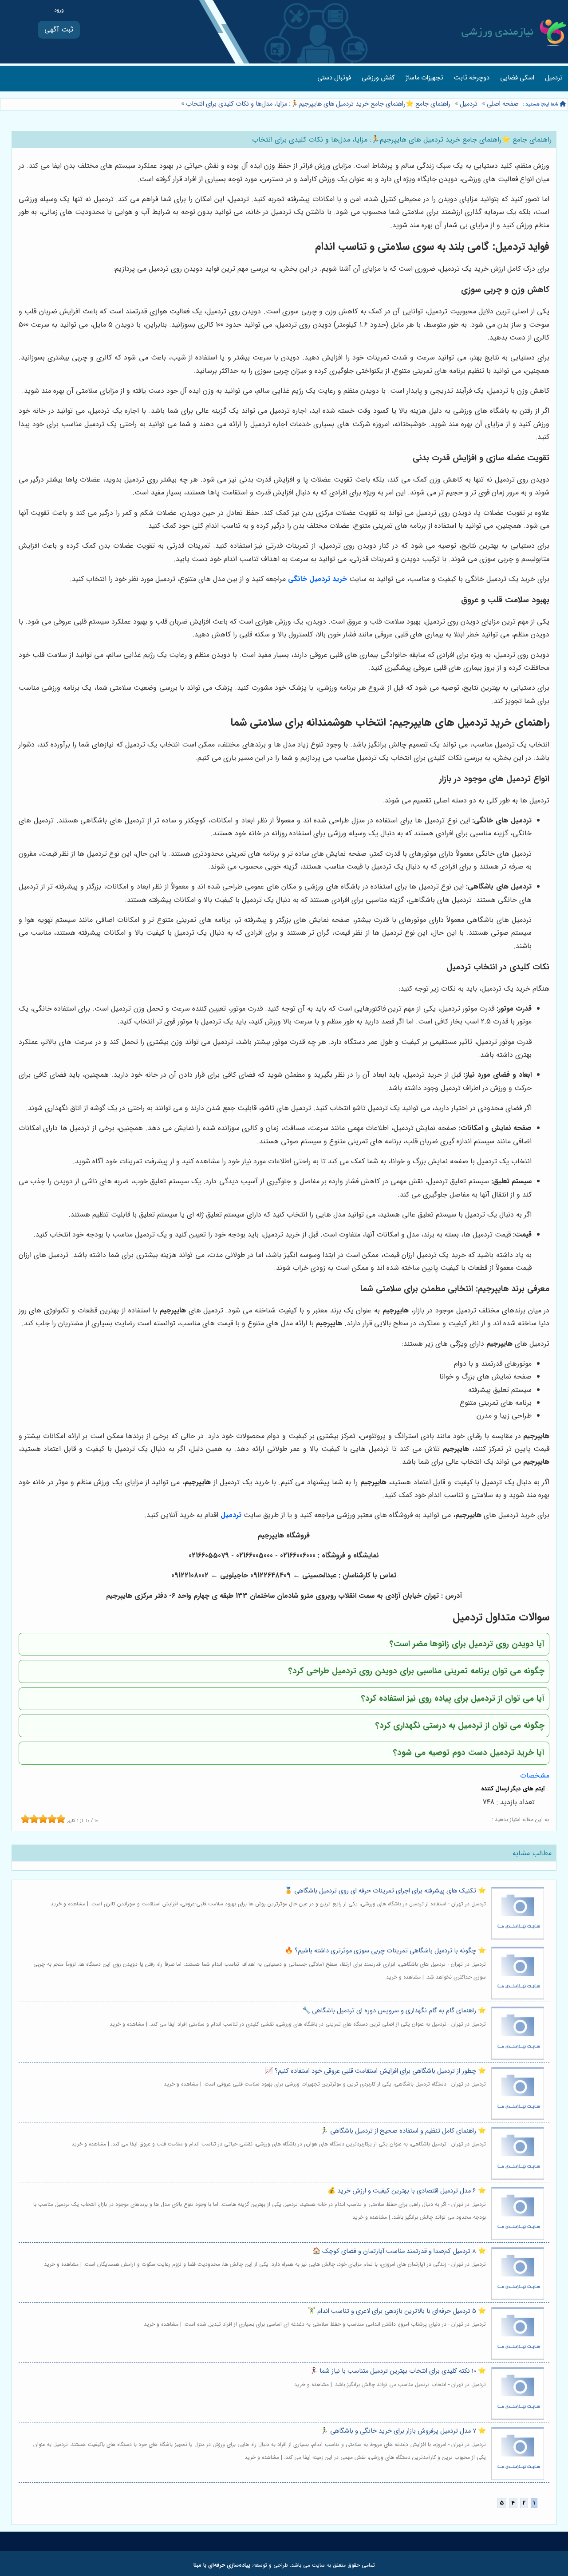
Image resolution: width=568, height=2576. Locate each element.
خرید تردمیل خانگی (318, 579)
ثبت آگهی (59, 30)
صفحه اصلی (503, 104)
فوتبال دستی (334, 78)
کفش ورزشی (378, 78)
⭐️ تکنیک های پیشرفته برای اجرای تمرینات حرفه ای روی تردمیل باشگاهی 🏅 (385, 1891)
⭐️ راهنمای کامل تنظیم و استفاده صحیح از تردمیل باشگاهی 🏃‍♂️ (403, 2131)
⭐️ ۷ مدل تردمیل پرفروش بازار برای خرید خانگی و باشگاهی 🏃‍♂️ (403, 2431)
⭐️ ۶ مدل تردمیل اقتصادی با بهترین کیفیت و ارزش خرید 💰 (407, 2191)
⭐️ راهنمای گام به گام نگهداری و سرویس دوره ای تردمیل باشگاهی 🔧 (394, 2011)
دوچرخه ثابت (472, 78)
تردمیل (554, 78)
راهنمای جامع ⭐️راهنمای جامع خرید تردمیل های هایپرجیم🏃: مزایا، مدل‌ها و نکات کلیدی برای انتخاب (317, 104)
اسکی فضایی (517, 78)
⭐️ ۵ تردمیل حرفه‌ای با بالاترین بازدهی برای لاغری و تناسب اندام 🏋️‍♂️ (397, 2311)
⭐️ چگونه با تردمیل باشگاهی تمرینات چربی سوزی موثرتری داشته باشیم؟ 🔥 (385, 1951)
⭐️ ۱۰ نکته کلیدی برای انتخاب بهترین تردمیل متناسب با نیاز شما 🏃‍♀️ (398, 2371)
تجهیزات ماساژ (424, 78)
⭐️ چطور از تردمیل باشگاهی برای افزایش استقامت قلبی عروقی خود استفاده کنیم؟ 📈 (375, 2071)
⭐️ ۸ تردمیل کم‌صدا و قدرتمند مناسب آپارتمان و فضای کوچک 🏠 (399, 2251)
